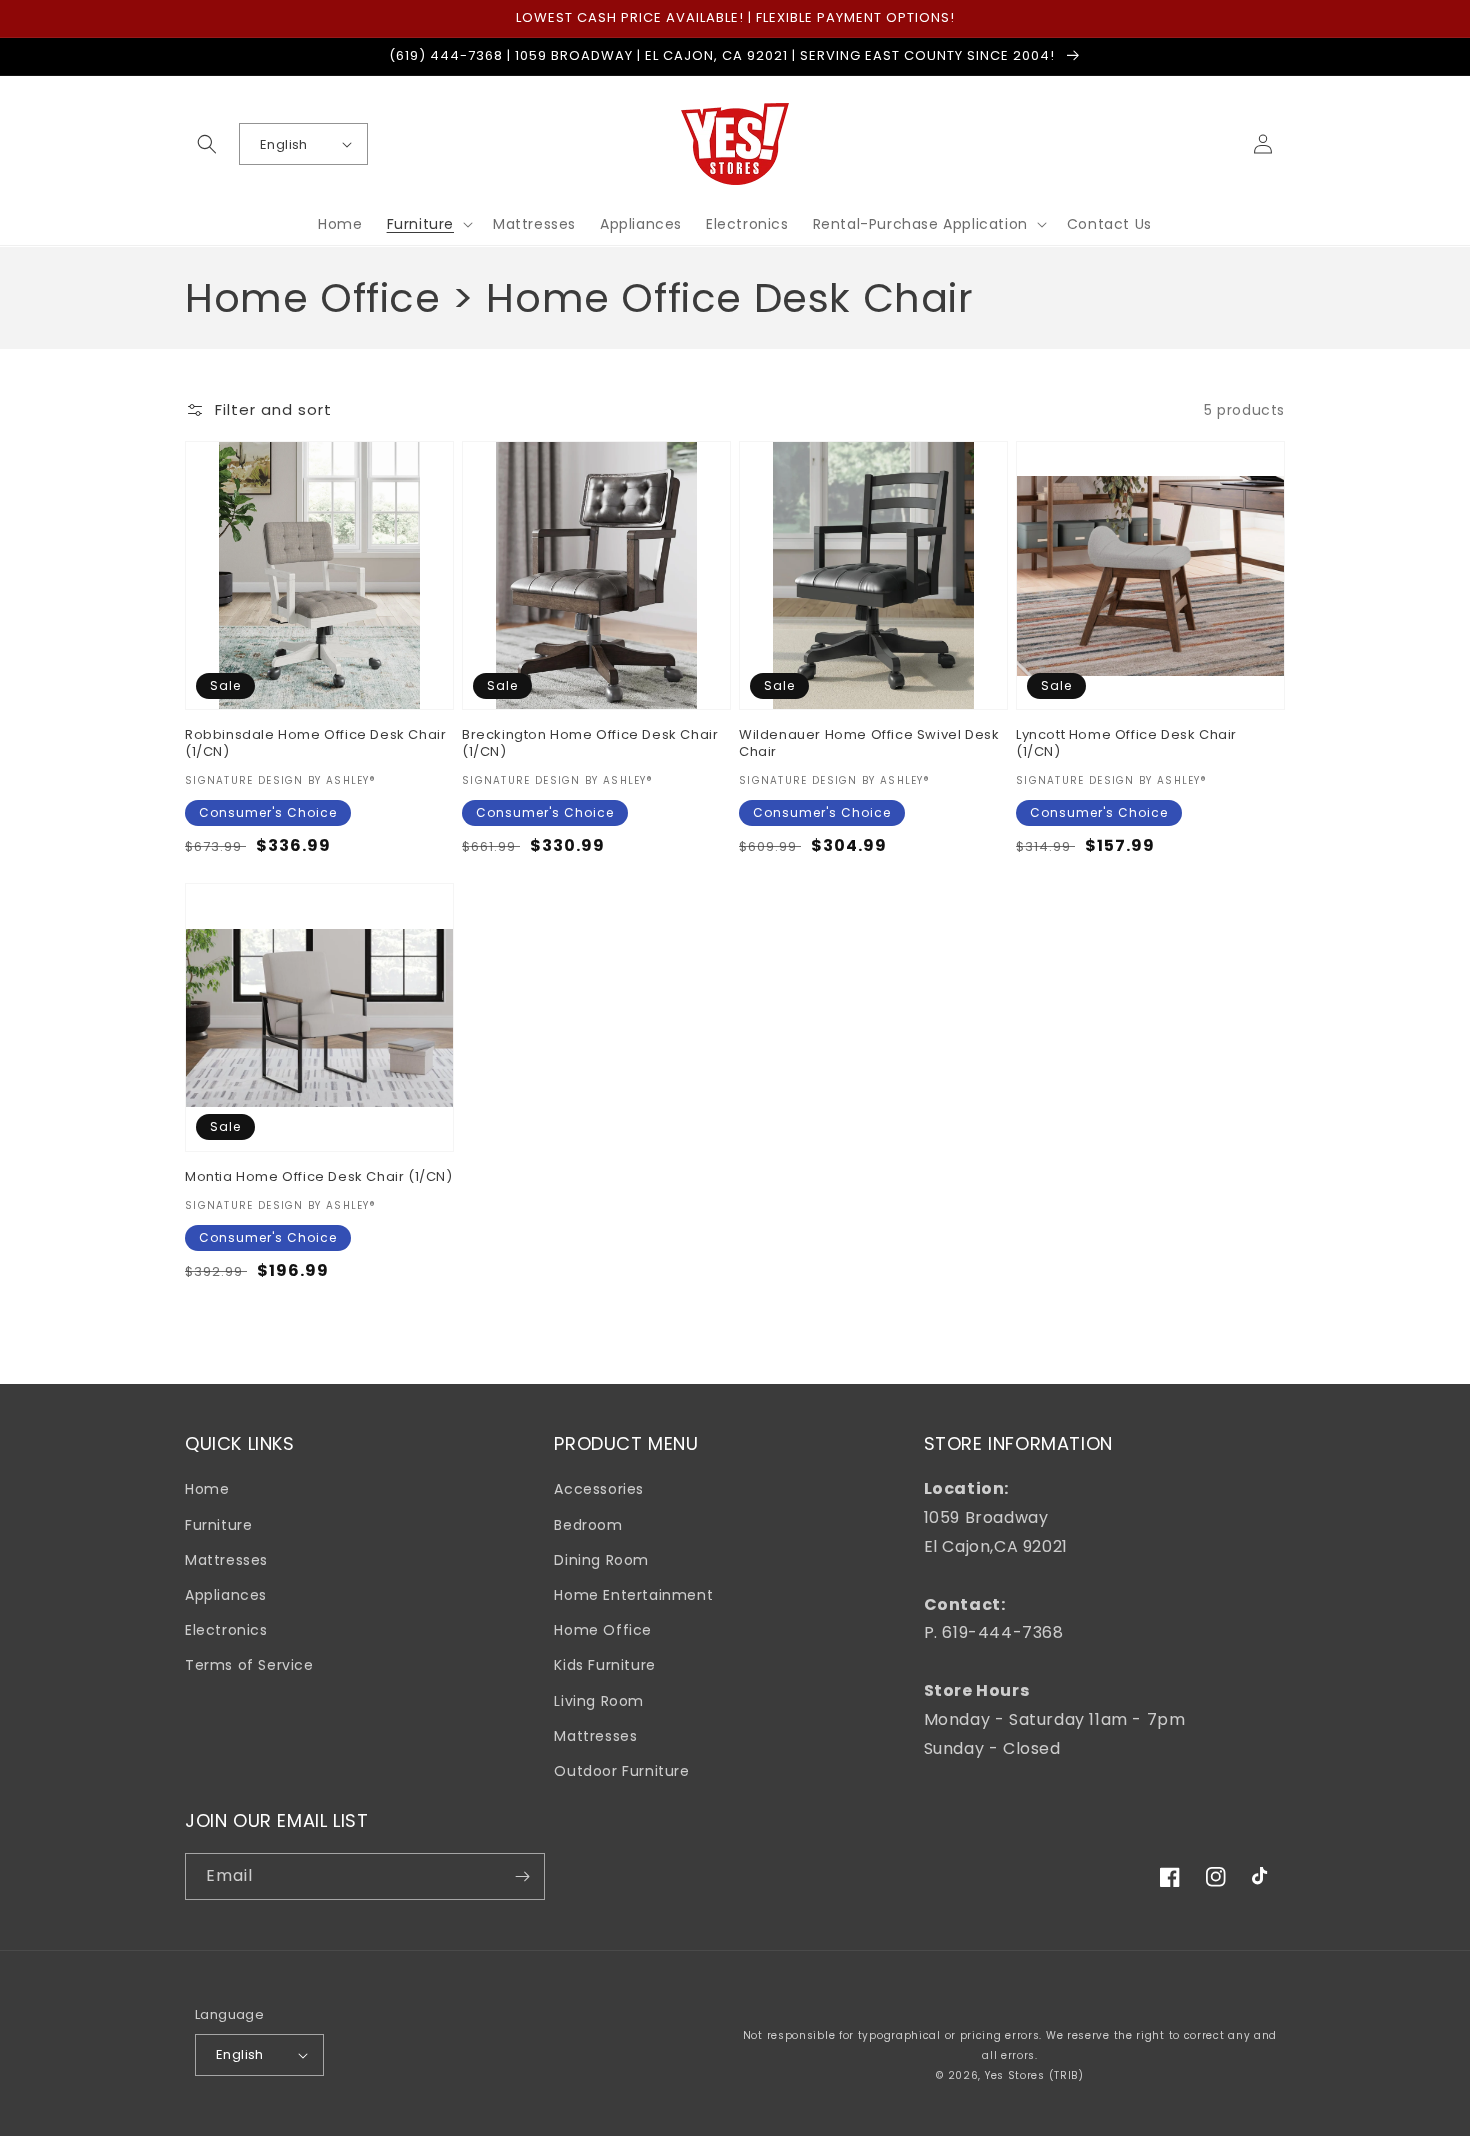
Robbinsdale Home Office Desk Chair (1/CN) (315, 744)
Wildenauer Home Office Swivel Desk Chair (869, 744)
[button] (207, 144)
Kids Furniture (604, 1665)
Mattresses (226, 1560)
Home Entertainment (633, 1595)
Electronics (226, 1630)
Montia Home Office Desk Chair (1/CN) (319, 1177)
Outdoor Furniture (621, 1771)
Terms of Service (249, 1665)
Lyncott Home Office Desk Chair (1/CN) (1126, 744)
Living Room (599, 1701)
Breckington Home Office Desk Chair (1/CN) (590, 744)
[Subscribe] (522, 1876)
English (284, 144)
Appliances (226, 1595)
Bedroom (588, 1525)
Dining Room (601, 1560)
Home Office (603, 1630)
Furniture (218, 1525)
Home (207, 1489)
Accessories (599, 1489)
